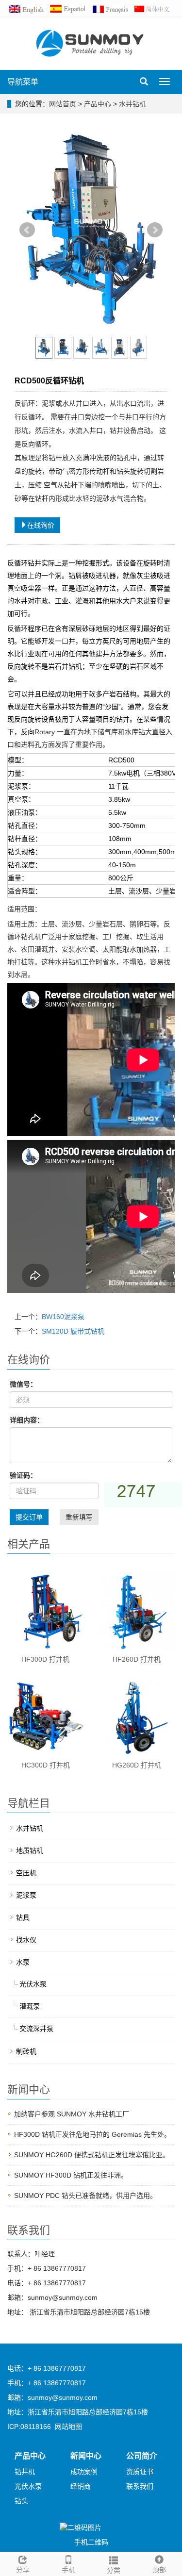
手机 (68, 2570)
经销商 (81, 2486)
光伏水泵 (33, 1984)
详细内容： (27, 1420)
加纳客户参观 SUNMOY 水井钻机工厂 (72, 2114)
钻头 (21, 2501)
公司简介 (142, 2456)
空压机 (26, 1873)
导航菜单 (23, 82)
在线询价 (41, 525)
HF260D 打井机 (137, 1659)
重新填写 (79, 1517)
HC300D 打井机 (46, 1765)
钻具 (23, 1917)
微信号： (23, 1384)
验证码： (23, 1475)
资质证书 (140, 2472)
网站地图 (68, 2427)
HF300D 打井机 (45, 1659)
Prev (27, 230)
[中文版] (154, 8)
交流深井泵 (36, 2029)
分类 (114, 2570)
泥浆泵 (26, 1895)
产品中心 (99, 104)
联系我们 (140, 2486)
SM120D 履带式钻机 (73, 1331)
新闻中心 (86, 2456)
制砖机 (26, 2051)
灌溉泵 (30, 2006)
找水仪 (26, 1940)
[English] (28, 8)
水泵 (23, 1962)
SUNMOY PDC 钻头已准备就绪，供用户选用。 (85, 2196)
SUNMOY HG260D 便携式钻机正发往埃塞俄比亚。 (92, 2155)
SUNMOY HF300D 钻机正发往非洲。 (71, 2175)
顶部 (159, 2570)
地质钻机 (30, 1850)
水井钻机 (132, 104)
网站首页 (63, 104)
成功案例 (84, 2472)
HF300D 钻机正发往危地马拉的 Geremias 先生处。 (92, 2134)
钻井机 (25, 2472)
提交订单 (29, 1517)
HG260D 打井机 (137, 1765)
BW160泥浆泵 (63, 1317)
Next (155, 230)
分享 (23, 2570)
